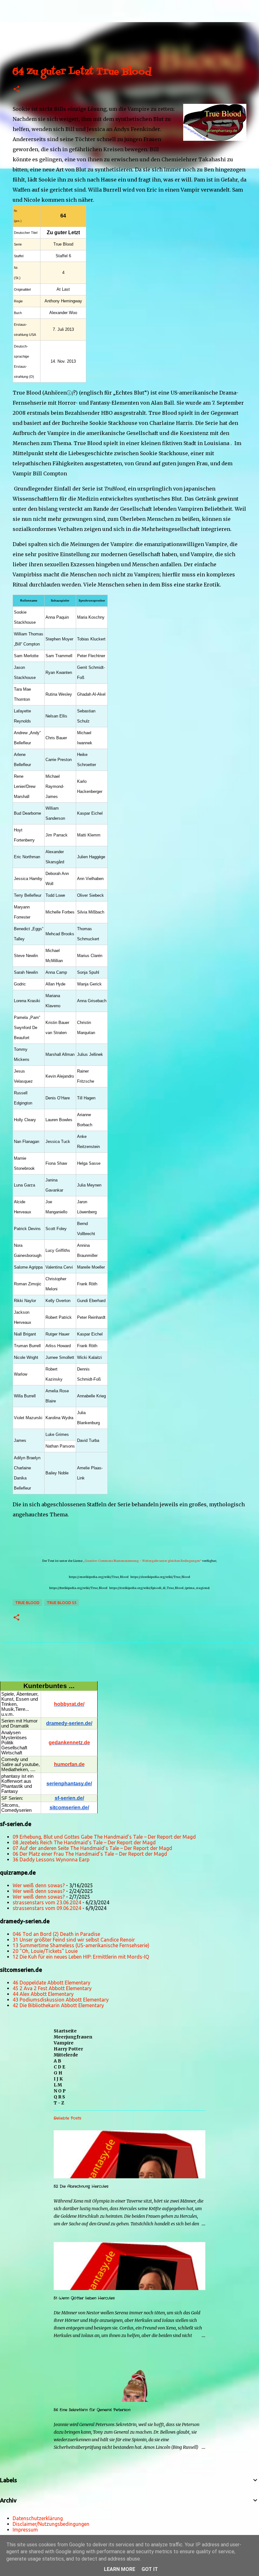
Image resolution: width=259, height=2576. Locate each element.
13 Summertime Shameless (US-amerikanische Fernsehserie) (81, 1945)
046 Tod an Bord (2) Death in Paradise (56, 1934)
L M (58, 2085)
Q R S (59, 2097)
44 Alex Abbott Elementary (43, 1994)
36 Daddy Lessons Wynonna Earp (51, 1859)
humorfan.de (69, 1764)
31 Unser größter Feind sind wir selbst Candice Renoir (74, 1940)
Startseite (65, 2031)
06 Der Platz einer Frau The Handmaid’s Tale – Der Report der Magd (90, 1854)
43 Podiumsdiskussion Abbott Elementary (61, 2000)
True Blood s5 (62, 1603)
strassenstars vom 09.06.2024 (47, 1908)
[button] (16, 89)
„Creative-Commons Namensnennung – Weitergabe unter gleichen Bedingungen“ (142, 1561)
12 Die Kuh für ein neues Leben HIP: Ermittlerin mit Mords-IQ (81, 1957)
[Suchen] (27, 8)
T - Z (59, 2103)
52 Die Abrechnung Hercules (81, 2186)
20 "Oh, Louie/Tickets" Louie (45, 1951)
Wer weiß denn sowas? (39, 1885)
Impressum (25, 2530)
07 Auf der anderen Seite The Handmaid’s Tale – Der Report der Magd (92, 1848)
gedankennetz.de (69, 1743)
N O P (60, 2091)
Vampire (64, 2043)
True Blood (27, 1603)
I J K (58, 2079)
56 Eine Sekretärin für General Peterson (92, 2410)
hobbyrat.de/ (69, 1704)
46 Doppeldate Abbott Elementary (51, 1983)
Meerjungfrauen (73, 2037)
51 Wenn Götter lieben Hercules (84, 2298)
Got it (150, 2569)
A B (57, 2061)
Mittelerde (66, 2055)
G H (58, 2073)
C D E (59, 2067)
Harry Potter (68, 2049)
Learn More (120, 2569)
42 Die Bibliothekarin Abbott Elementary (58, 2005)
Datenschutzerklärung (38, 2518)
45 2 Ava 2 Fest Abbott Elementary (52, 1988)
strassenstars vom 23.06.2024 (47, 1902)
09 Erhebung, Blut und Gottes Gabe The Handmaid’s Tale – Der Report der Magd (104, 1837)
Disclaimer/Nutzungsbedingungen (51, 2524)
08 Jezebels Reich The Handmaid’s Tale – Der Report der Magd (84, 1842)
